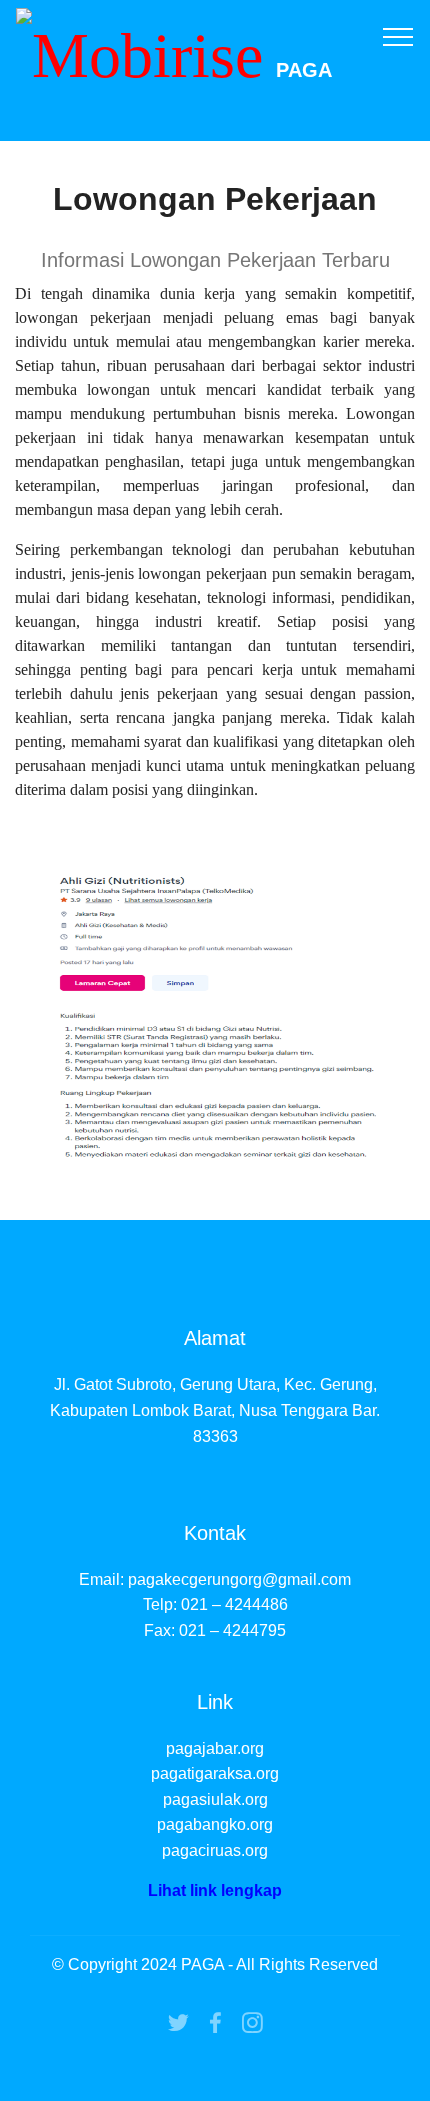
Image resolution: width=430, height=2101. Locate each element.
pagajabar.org (215, 1748)
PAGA (304, 70)
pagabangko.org (215, 1824)
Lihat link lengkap (215, 1890)
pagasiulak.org (215, 1799)
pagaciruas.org (215, 1850)
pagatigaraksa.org (215, 1773)
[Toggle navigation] (398, 36)
